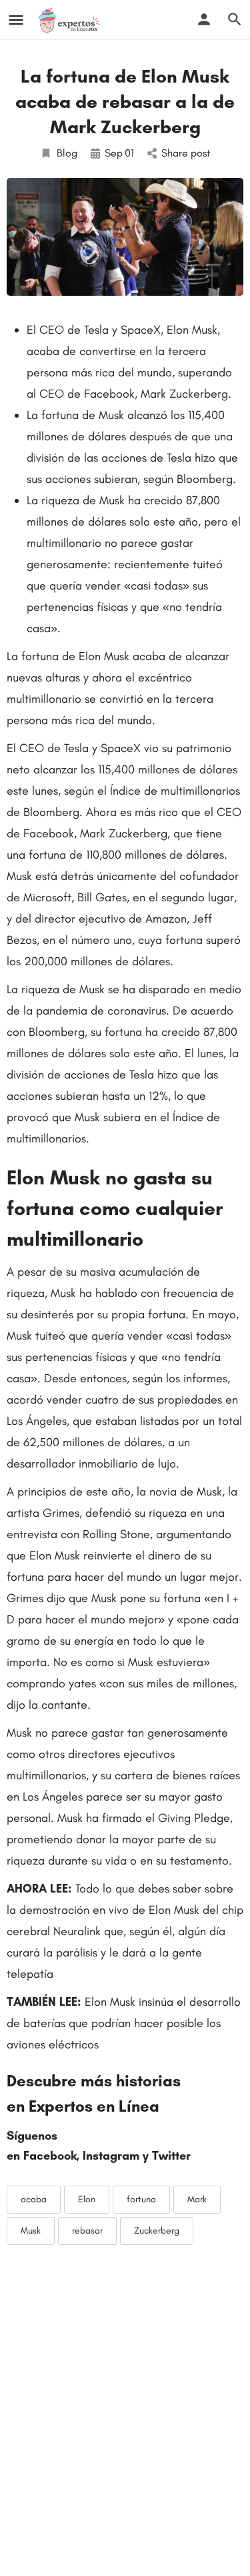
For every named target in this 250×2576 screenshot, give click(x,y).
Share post (186, 153)
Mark (197, 2199)
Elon (87, 2199)
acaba (34, 2199)
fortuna (141, 2199)
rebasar (87, 2231)
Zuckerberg (157, 2231)
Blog (67, 153)
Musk (31, 2231)
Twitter (171, 2156)
